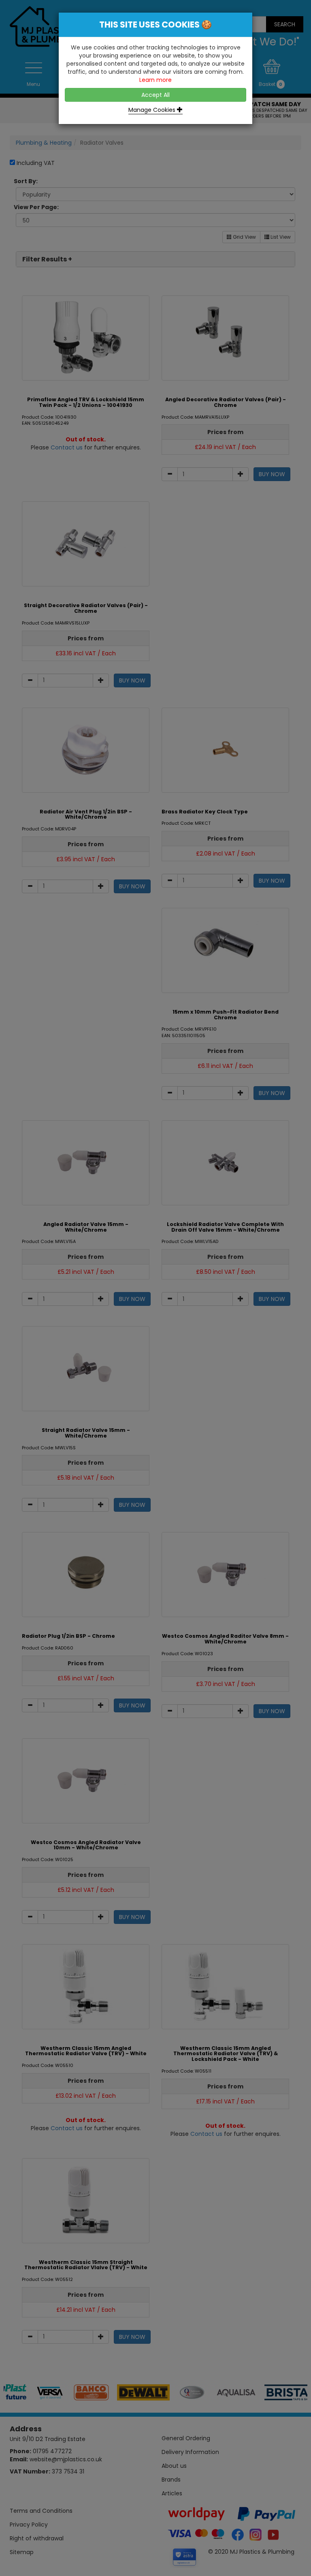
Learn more (155, 80)
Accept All (155, 95)
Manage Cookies (153, 110)
